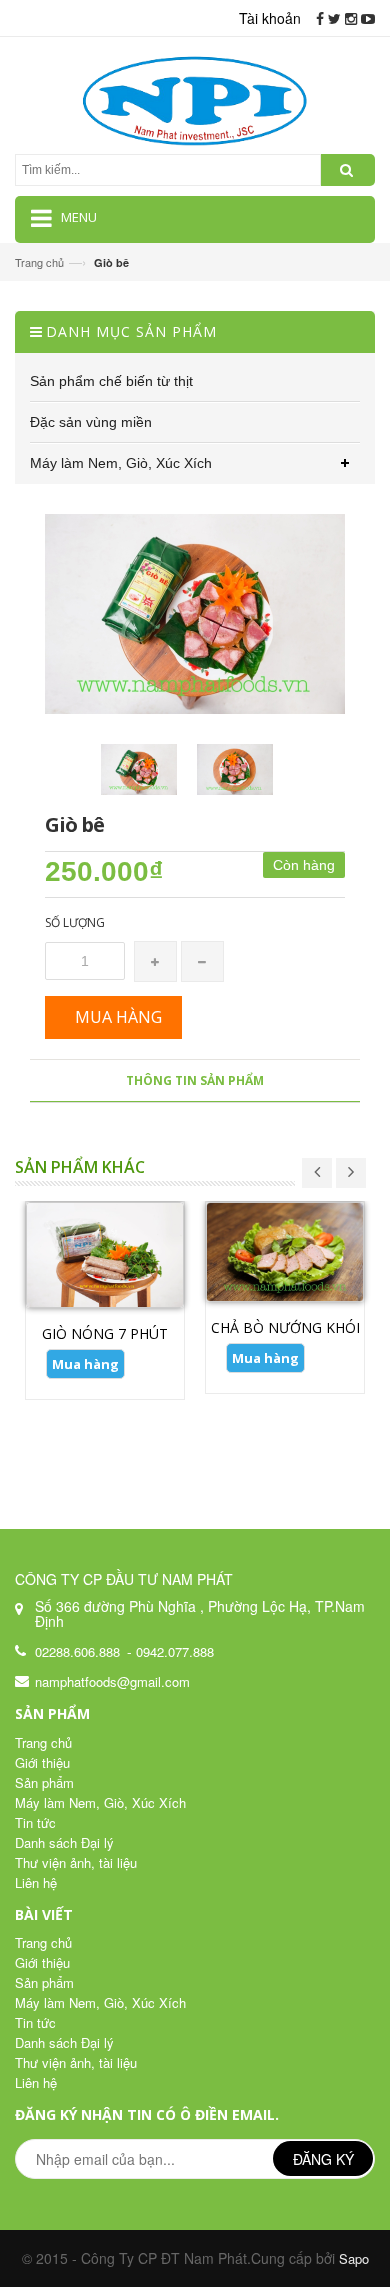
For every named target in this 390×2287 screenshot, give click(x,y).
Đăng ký (323, 2159)
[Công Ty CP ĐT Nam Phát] (195, 98)
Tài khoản (270, 18)
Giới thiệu (42, 1762)
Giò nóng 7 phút (105, 1333)
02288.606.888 (77, 1651)
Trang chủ (39, 262)
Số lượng (75, 922)
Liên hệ (36, 1882)
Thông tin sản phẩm (195, 1080)
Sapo (354, 2258)
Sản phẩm (44, 1782)
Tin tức (35, 1822)
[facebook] (320, 18)
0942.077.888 (175, 1651)
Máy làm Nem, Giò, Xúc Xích (100, 1802)
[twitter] (334, 18)
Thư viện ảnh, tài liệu (76, 1862)
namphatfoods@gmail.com (112, 1681)
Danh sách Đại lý (64, 1842)
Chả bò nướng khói (285, 1327)
